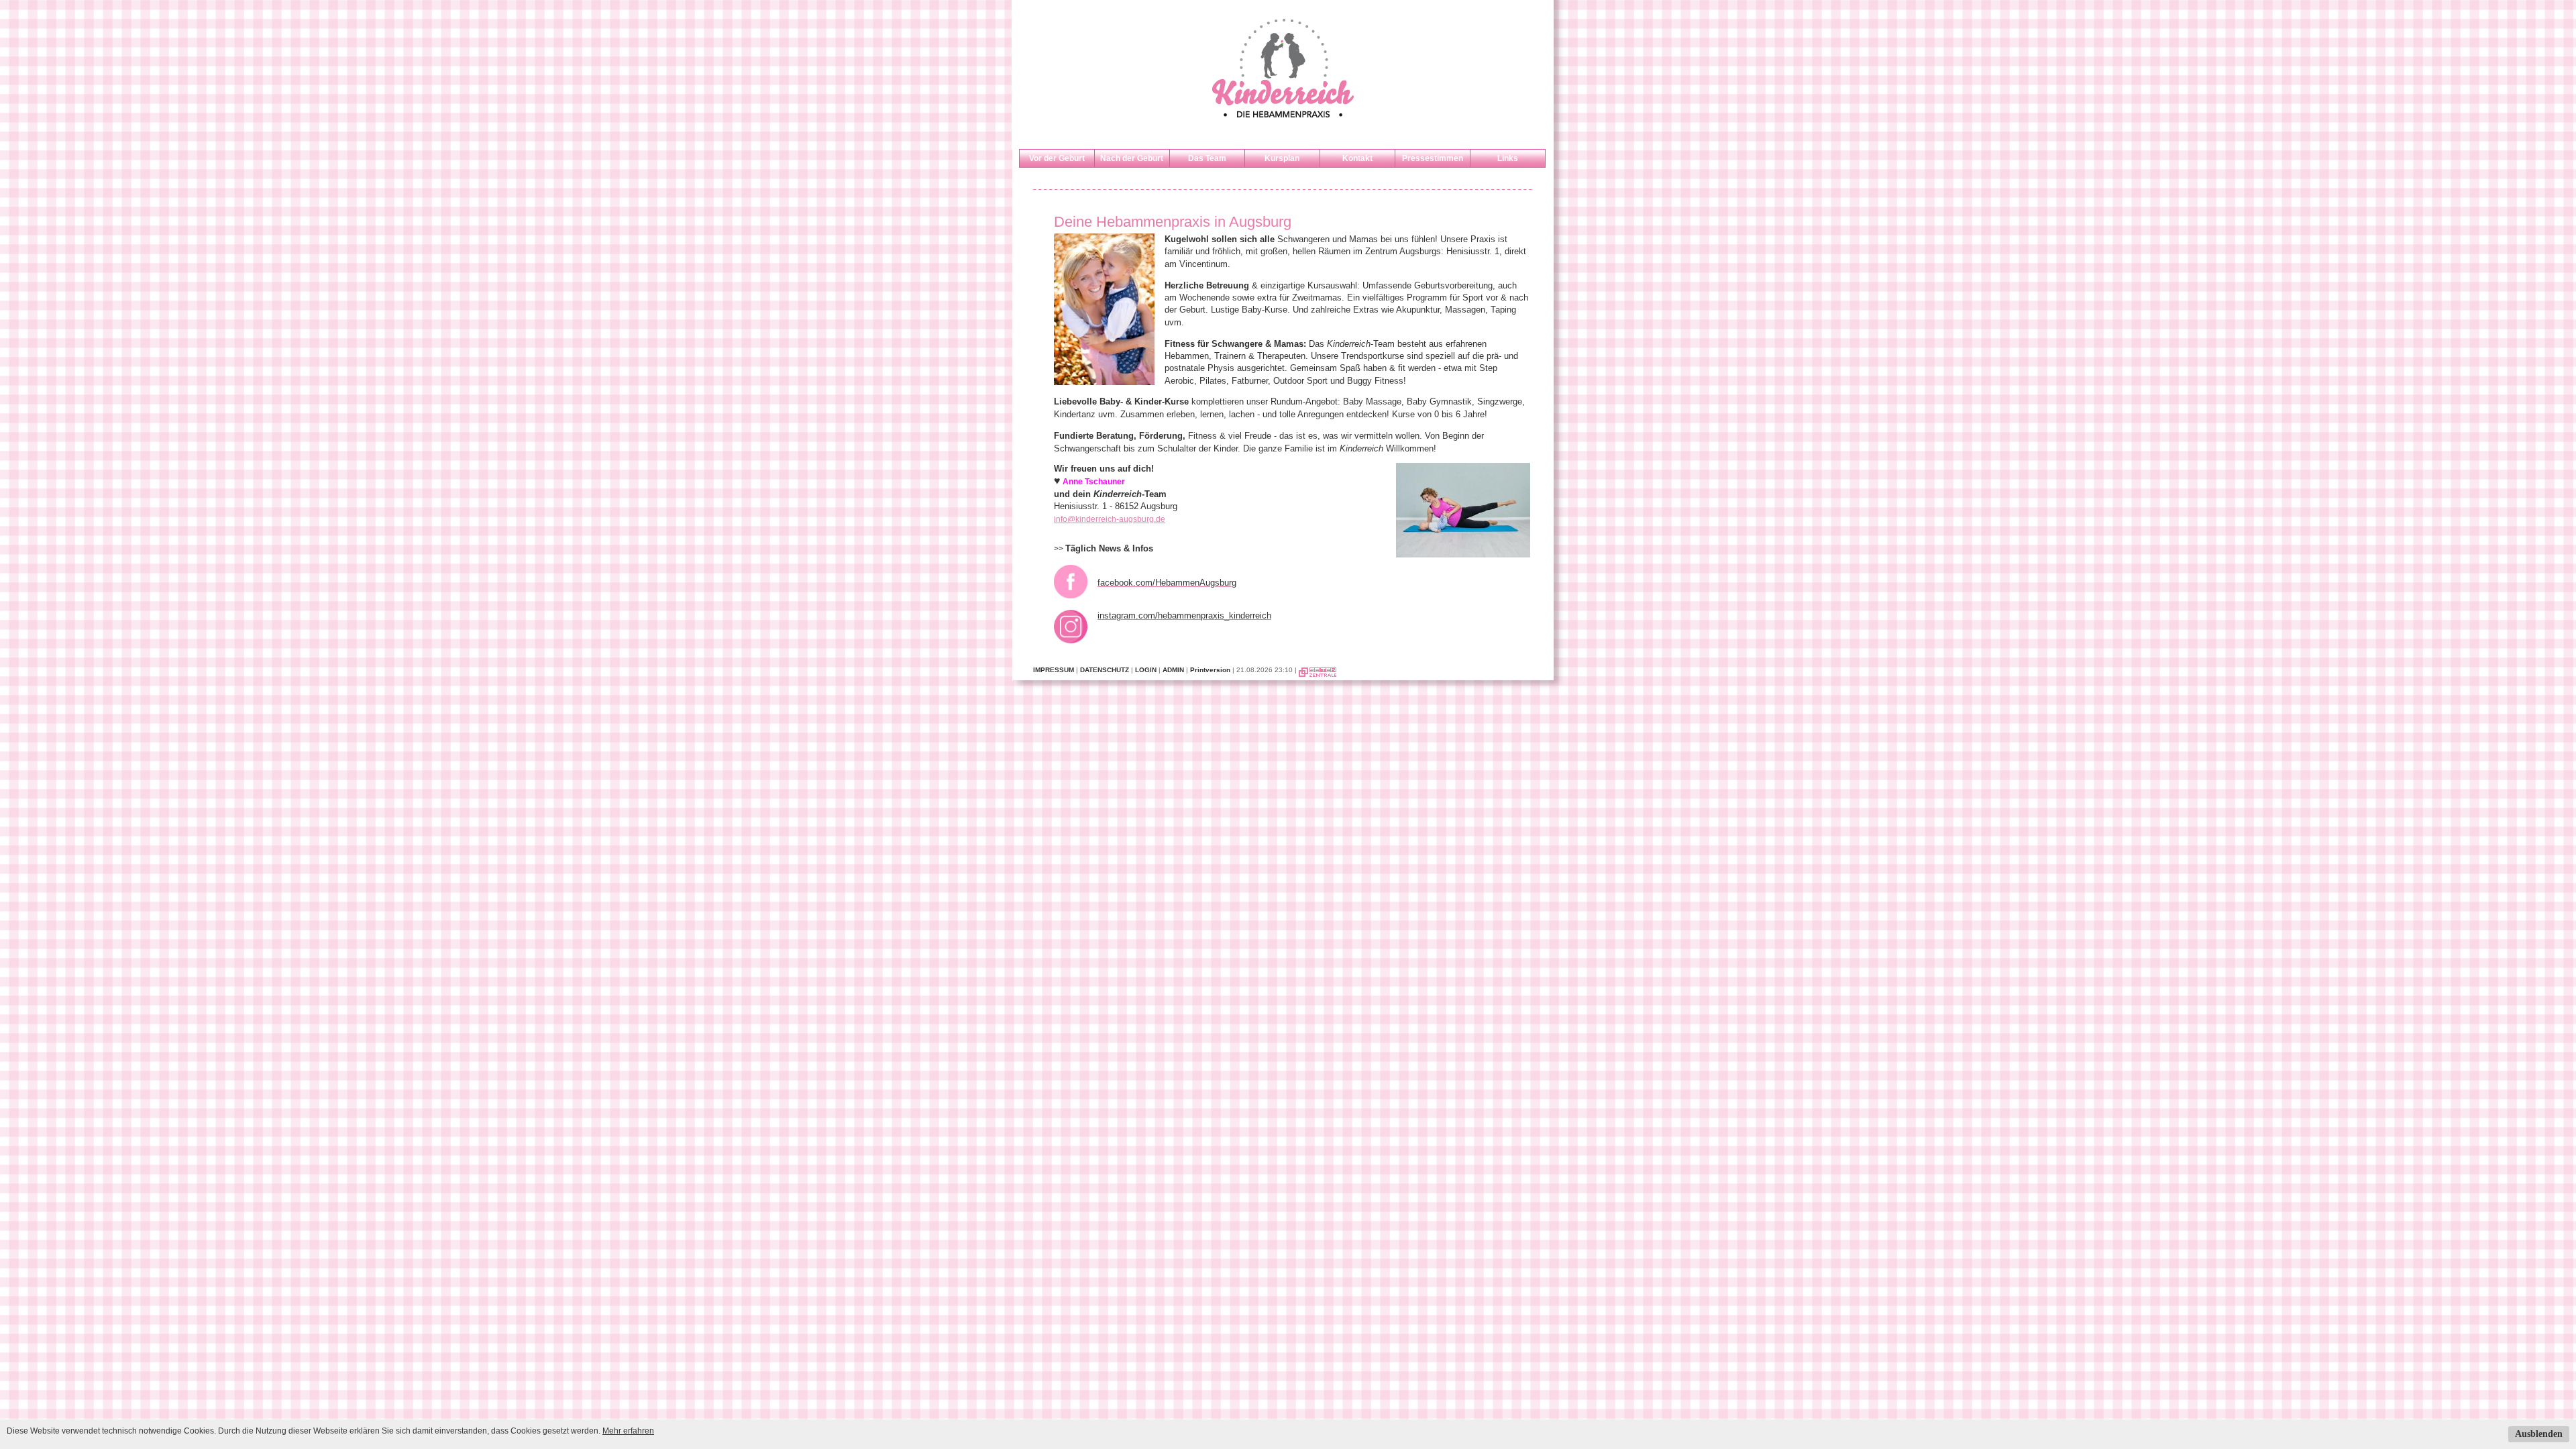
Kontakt (1357, 158)
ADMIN (1173, 670)
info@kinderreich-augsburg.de (1110, 519)
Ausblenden (2539, 1434)
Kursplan (1282, 158)
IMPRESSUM (1054, 670)
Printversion (1210, 670)
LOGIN (1146, 670)
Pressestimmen (1433, 158)
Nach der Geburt (1132, 158)
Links (1508, 158)
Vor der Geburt (1057, 158)
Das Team (1207, 158)
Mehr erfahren (628, 1431)
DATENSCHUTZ (1105, 670)
